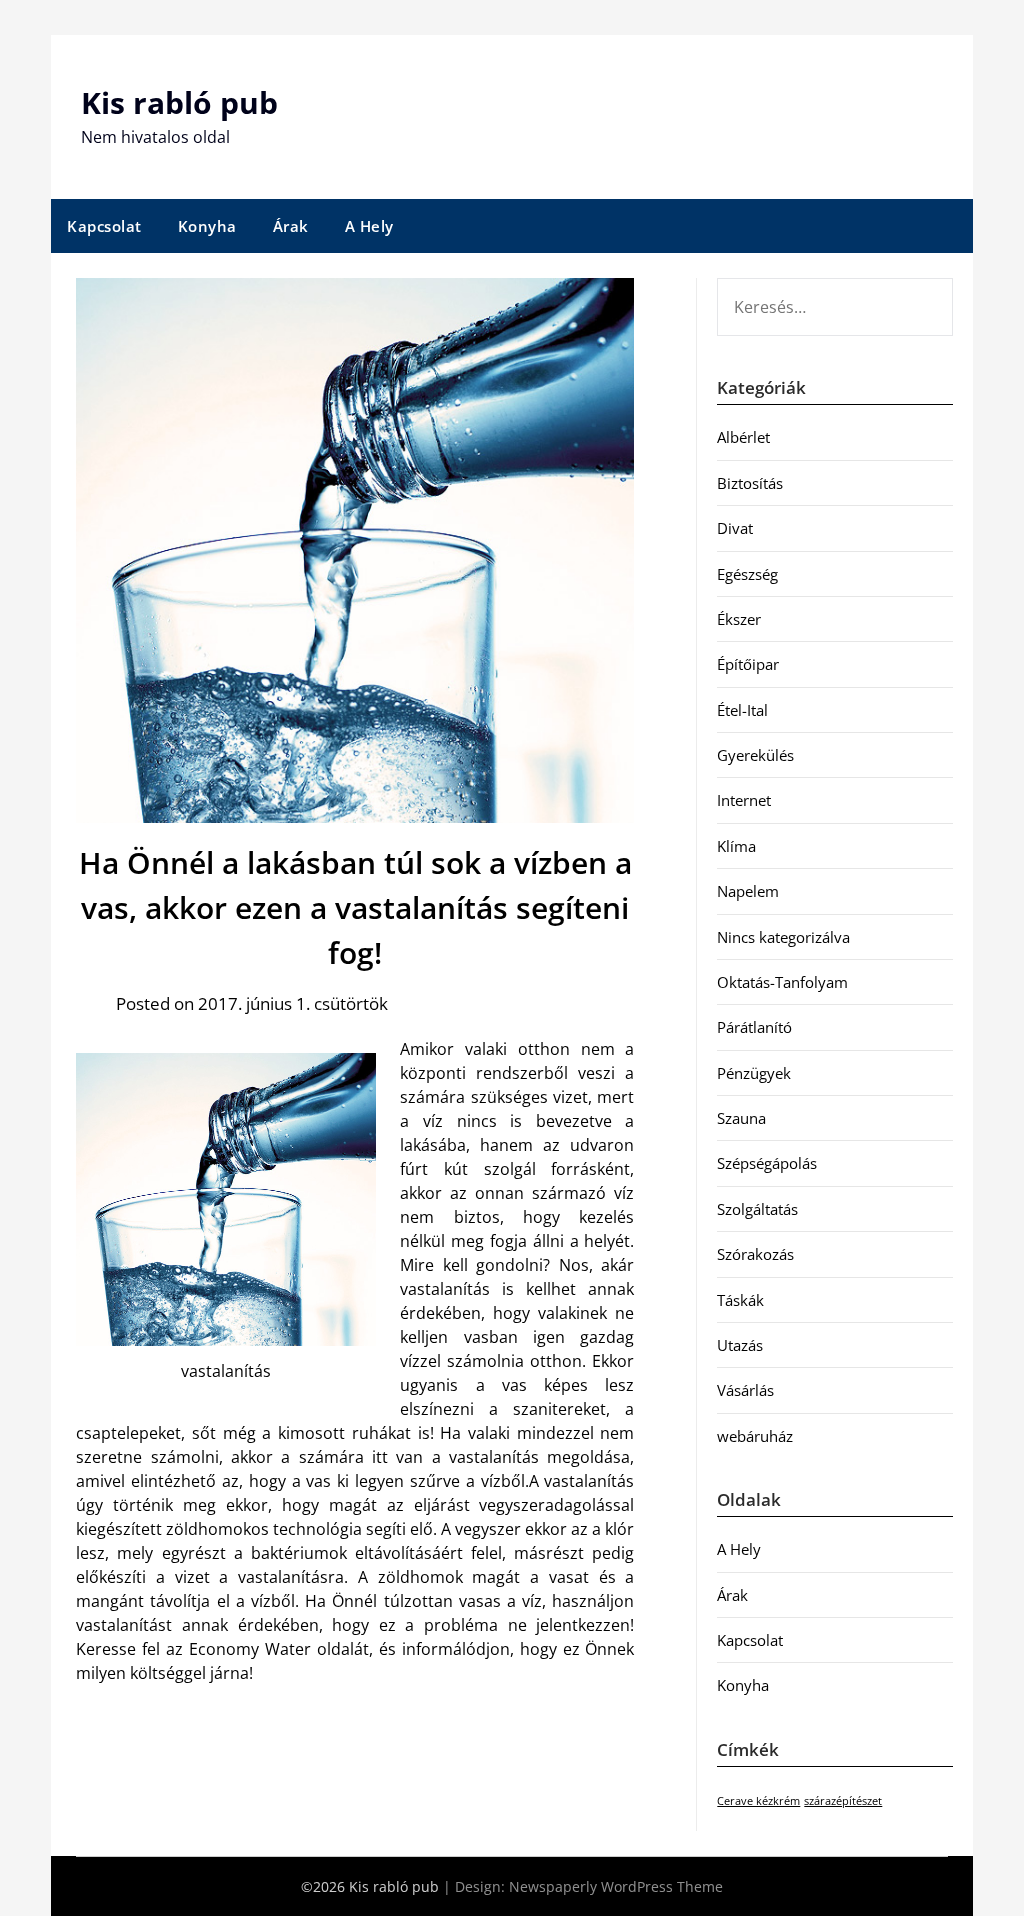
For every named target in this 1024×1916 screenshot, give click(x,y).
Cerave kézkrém (758, 1801)
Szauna (741, 1118)
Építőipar (748, 664)
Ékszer (739, 619)
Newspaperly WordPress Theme (616, 1886)
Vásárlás (745, 1390)
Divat (735, 528)
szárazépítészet (843, 1801)
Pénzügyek (754, 1073)
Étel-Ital (742, 710)
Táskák (740, 1300)
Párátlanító (754, 1027)
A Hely (369, 226)
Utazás (740, 1345)
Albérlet (743, 437)
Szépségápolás (767, 1163)
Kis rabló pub (179, 102)
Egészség (747, 574)
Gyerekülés (755, 755)
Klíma (736, 846)
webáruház (755, 1436)
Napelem (748, 891)
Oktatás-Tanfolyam (782, 982)
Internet (744, 800)
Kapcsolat (104, 226)
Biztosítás (750, 483)
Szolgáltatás (757, 1209)
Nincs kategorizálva (783, 937)
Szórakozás (755, 1254)
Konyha (207, 226)
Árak (291, 226)
